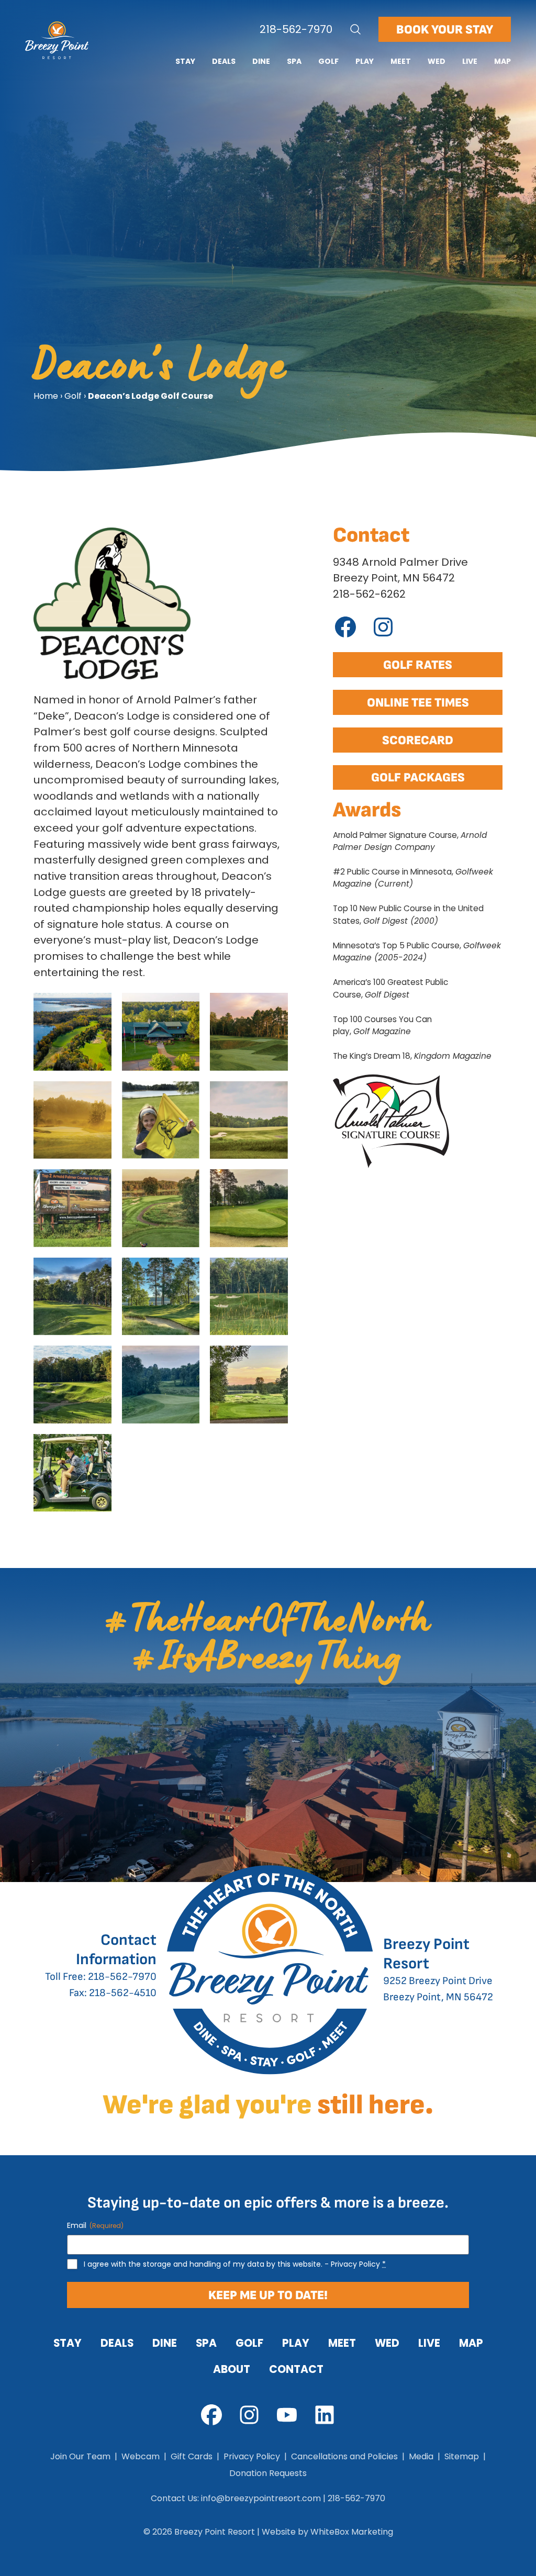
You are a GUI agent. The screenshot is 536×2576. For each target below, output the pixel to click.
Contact (296, 2369)
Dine (261, 61)
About (232, 2369)
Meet (401, 61)
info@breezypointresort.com (261, 2498)
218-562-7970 (296, 29)
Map (502, 61)
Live (470, 61)
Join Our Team (80, 2456)
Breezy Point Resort (215, 2532)
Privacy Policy (355, 2264)
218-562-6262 (369, 594)
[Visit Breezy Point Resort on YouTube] (287, 2415)
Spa (294, 61)
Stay (185, 61)
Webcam (141, 2456)
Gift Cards (192, 2456)
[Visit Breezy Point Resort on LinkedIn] (325, 2415)
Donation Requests (268, 2473)
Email (95, 2225)
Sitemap (462, 2456)
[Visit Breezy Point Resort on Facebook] (211, 2415)
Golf (328, 61)
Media (421, 2456)
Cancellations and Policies (344, 2456)
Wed (437, 61)
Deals (224, 61)
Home (46, 396)
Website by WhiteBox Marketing (327, 2532)
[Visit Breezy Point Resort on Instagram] (249, 2415)
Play (365, 61)
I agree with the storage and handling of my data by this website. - (235, 2264)
